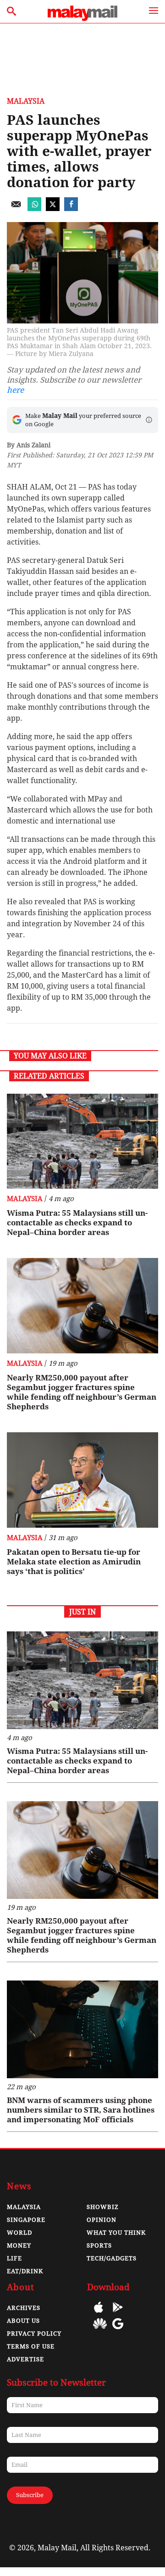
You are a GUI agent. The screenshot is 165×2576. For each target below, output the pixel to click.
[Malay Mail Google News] (118, 2330)
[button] (149, 420)
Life (14, 2258)
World (19, 2233)
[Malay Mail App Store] (99, 2314)
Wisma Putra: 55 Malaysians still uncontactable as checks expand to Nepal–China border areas (77, 1223)
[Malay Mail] (82, 19)
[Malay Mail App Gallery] (100, 2330)
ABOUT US (23, 2321)
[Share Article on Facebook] (71, 209)
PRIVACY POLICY (34, 2334)
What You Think (116, 2233)
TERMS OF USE (31, 2346)
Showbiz (103, 2207)
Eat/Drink (25, 2271)
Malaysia (26, 101)
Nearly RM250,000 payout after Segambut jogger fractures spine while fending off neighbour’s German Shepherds (82, 1392)
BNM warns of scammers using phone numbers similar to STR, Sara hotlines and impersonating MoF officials (81, 2110)
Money (19, 2245)
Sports (99, 2245)
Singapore (26, 2220)
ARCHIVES (24, 2308)
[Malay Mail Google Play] (118, 2314)
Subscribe (30, 2495)
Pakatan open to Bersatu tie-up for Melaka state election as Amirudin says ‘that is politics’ (74, 1562)
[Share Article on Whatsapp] (34, 209)
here (15, 390)
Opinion (102, 2220)
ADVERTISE (25, 2359)
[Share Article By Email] (16, 209)
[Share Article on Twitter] (53, 209)
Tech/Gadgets (112, 2258)
